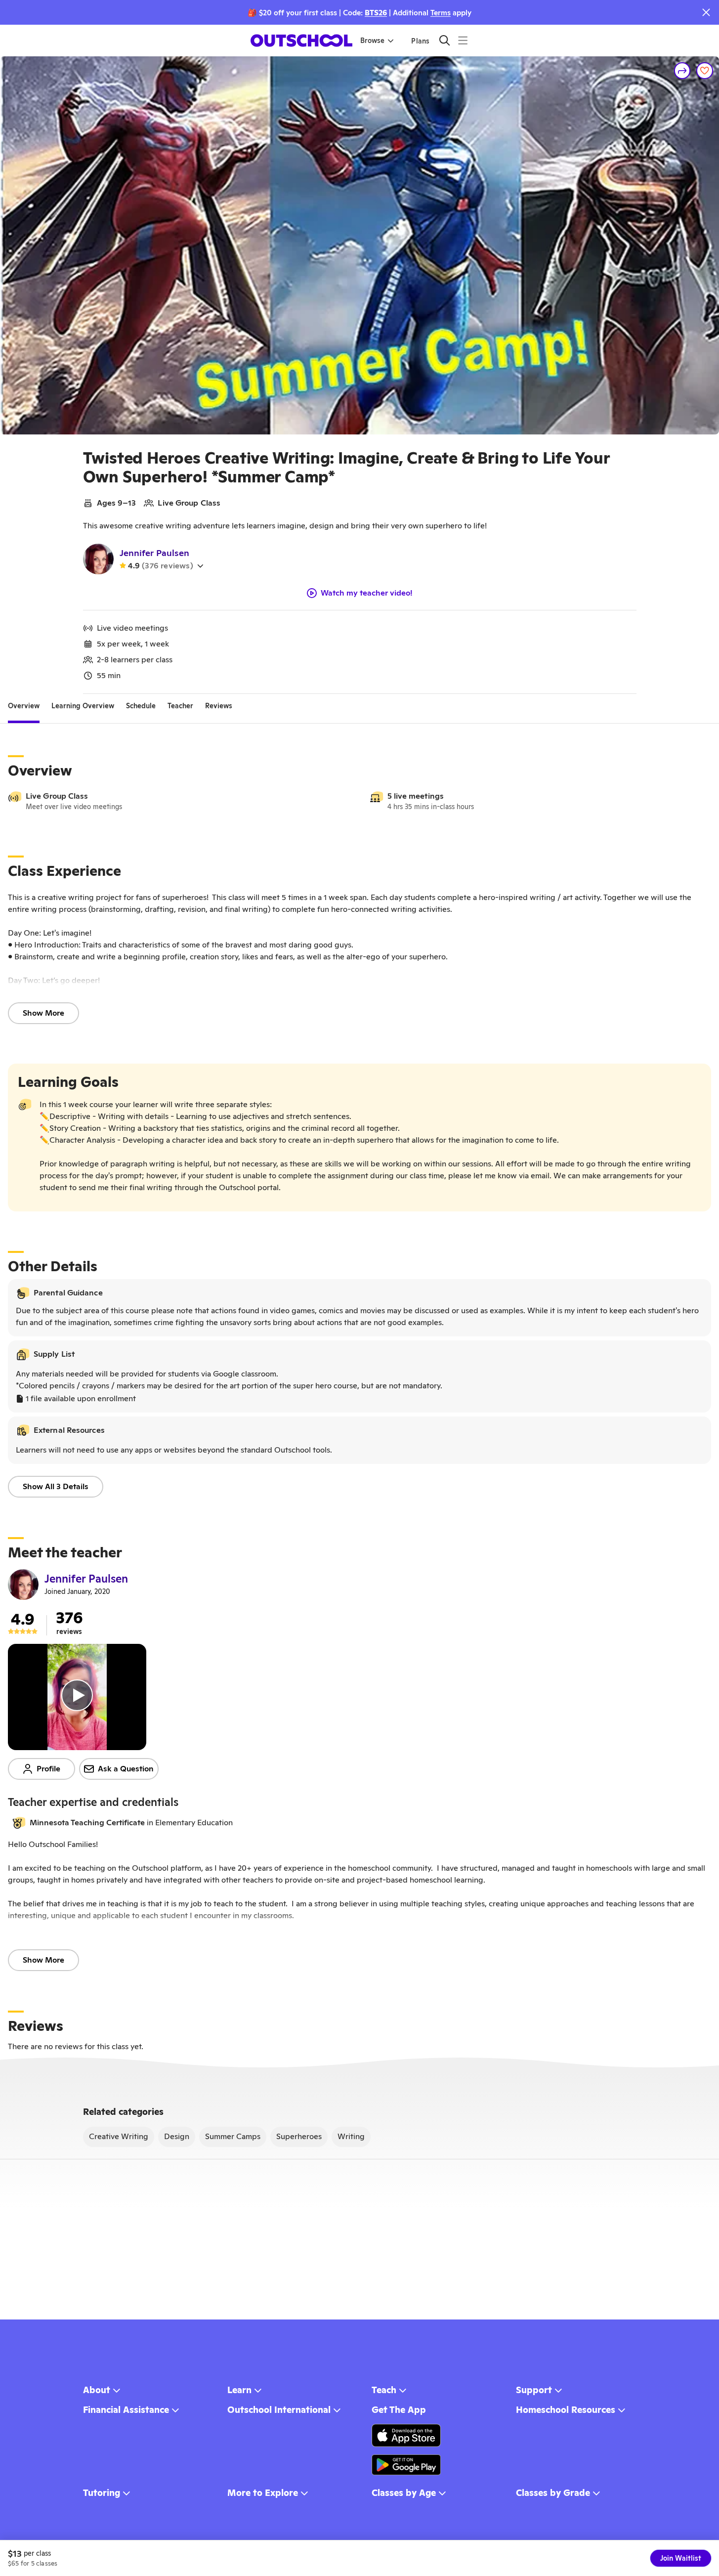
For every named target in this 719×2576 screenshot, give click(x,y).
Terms (441, 13)
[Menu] (463, 40)
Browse (372, 41)
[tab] (24, 706)
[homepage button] (301, 41)
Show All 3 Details (56, 1486)
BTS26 (376, 13)
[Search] (444, 40)
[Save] (705, 71)
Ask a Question (126, 1769)
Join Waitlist (681, 2558)
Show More (43, 1013)
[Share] (682, 71)
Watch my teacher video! (367, 593)
